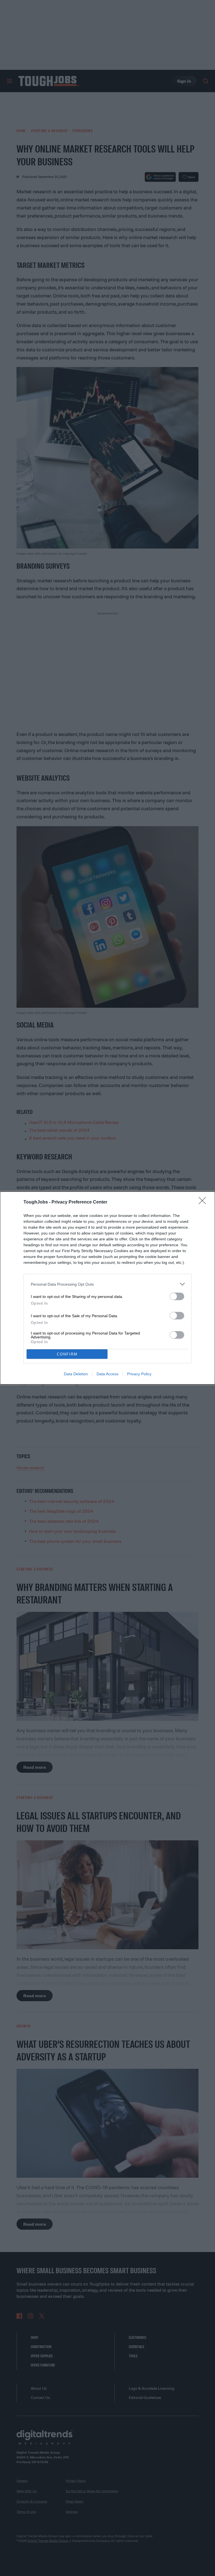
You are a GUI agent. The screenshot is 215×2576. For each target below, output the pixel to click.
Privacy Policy (139, 1374)
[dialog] (107, 1288)
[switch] (177, 1296)
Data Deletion (76, 1374)
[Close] (204, 1202)
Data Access (107, 1374)
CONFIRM (67, 1354)
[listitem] (107, 1284)
